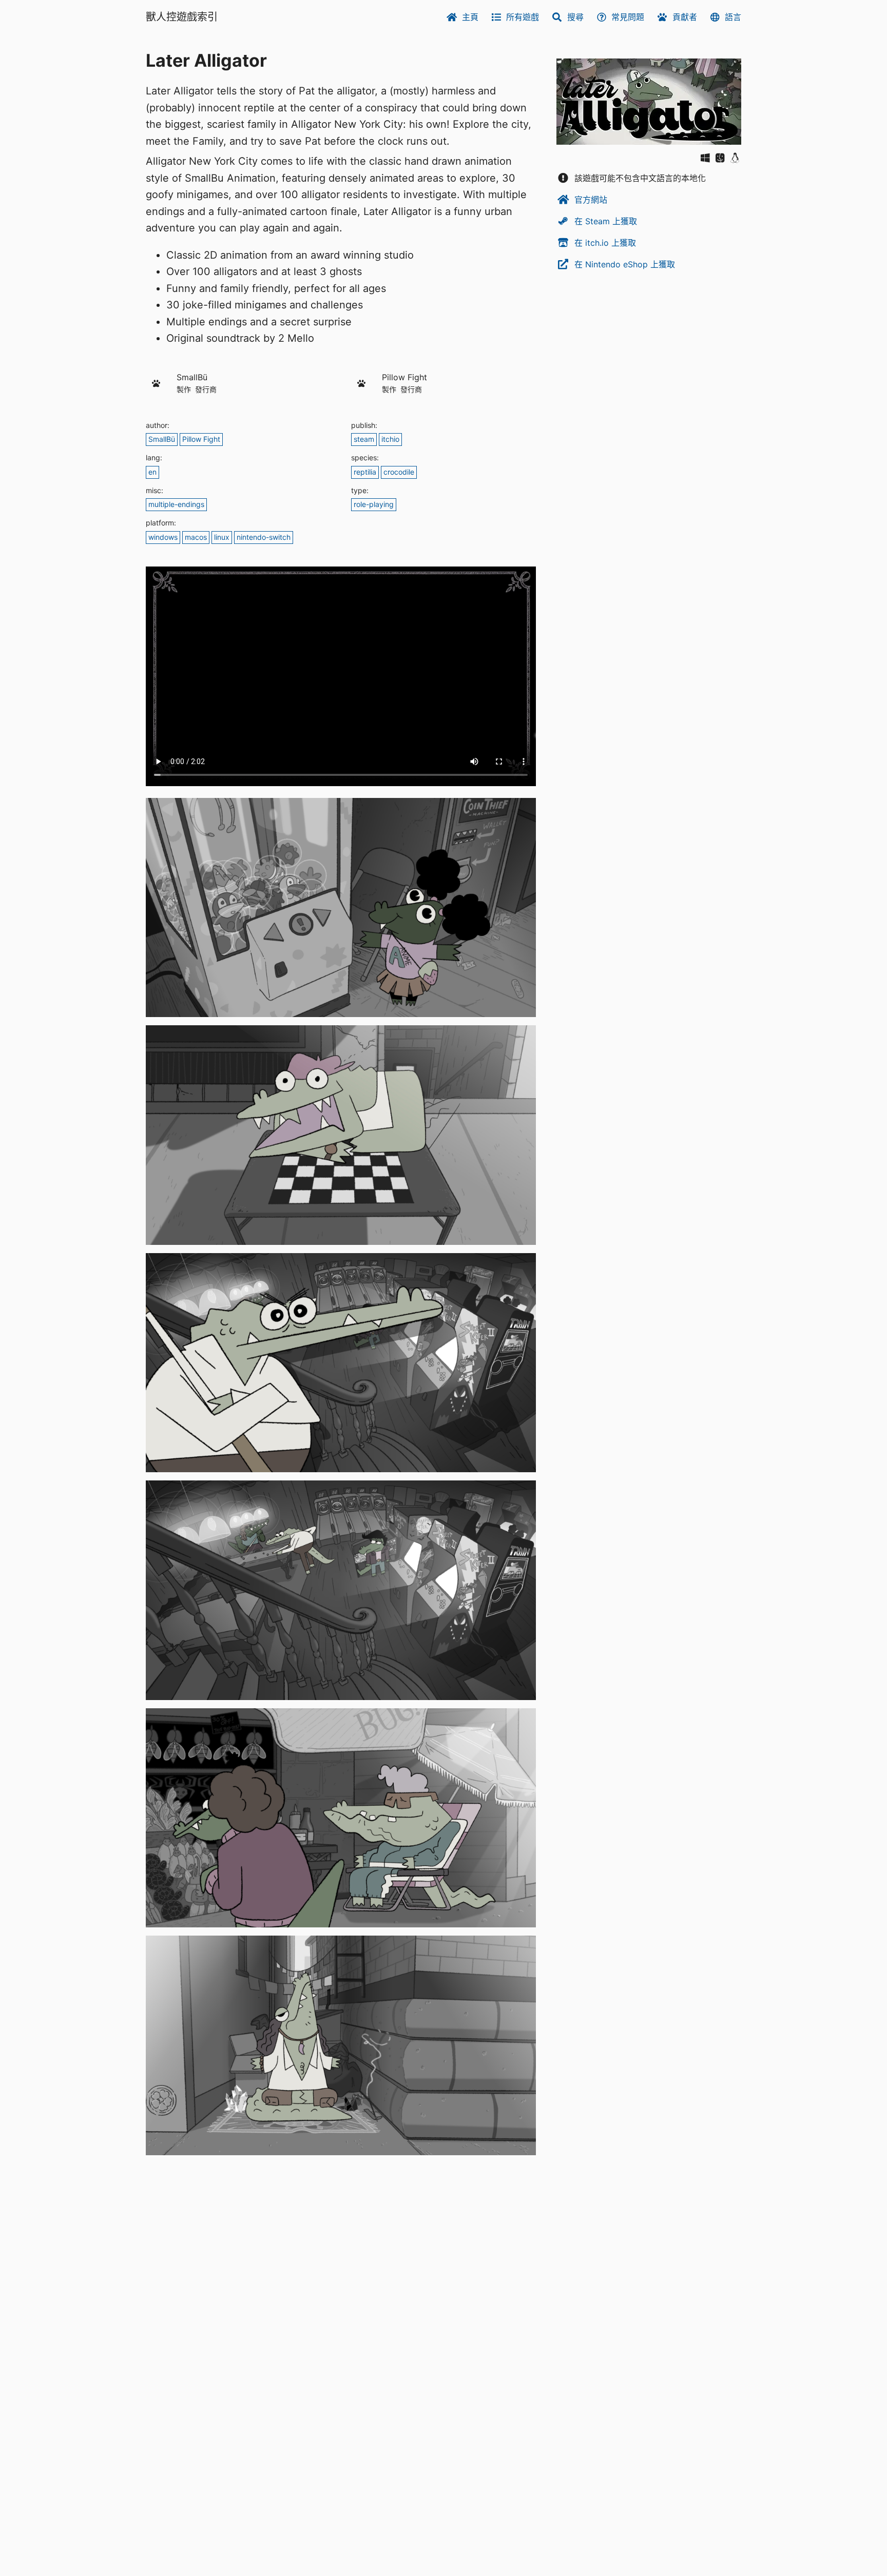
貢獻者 (685, 17)
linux (222, 537)
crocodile (399, 472)
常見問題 (628, 17)
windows (163, 537)
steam (364, 439)
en (152, 472)
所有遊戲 (523, 17)
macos (196, 537)
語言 (733, 17)
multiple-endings (176, 504)
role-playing (374, 504)
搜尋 (575, 17)
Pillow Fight (201, 439)
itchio (390, 439)
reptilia (365, 472)
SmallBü (162, 439)
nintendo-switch (264, 537)
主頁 (470, 17)
